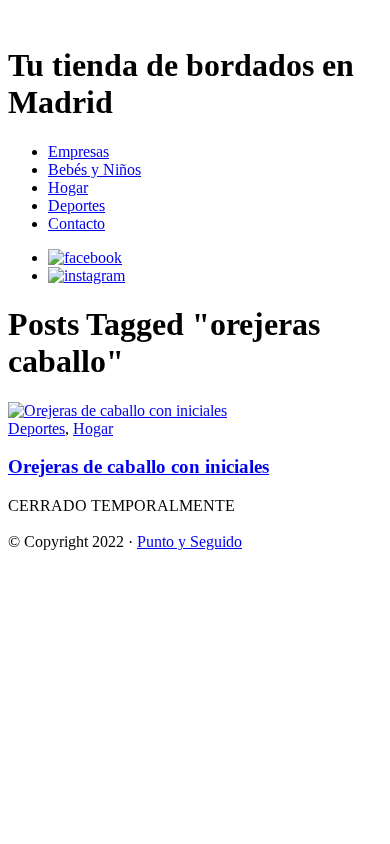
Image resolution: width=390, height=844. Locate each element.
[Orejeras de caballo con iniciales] (117, 410)
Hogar (68, 187)
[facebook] (85, 257)
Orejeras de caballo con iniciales (138, 466)
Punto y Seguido (189, 541)
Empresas (78, 151)
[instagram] (86, 275)
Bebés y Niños (94, 169)
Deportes (76, 205)
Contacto (76, 223)
